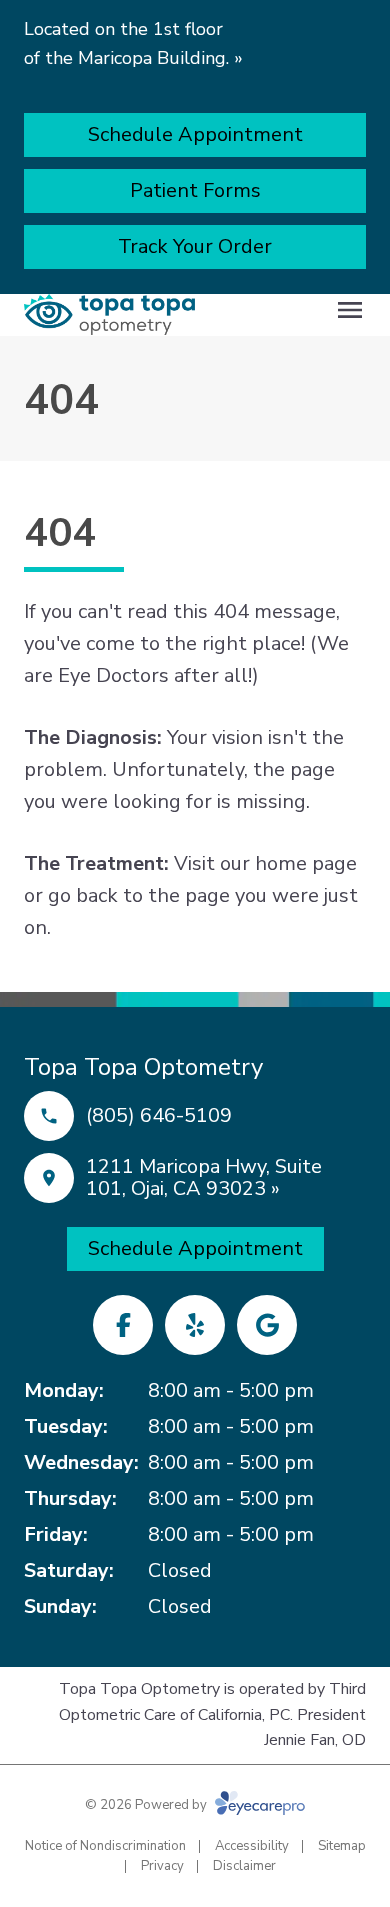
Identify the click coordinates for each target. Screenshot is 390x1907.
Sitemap (342, 1846)
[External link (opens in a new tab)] (267, 1325)
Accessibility (252, 1846)
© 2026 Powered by (147, 1805)
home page (306, 863)
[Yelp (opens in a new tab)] (195, 1325)
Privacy (162, 1866)
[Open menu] (350, 310)
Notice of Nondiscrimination (105, 1846)
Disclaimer (244, 1866)
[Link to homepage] (109, 314)
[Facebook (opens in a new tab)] (123, 1325)
